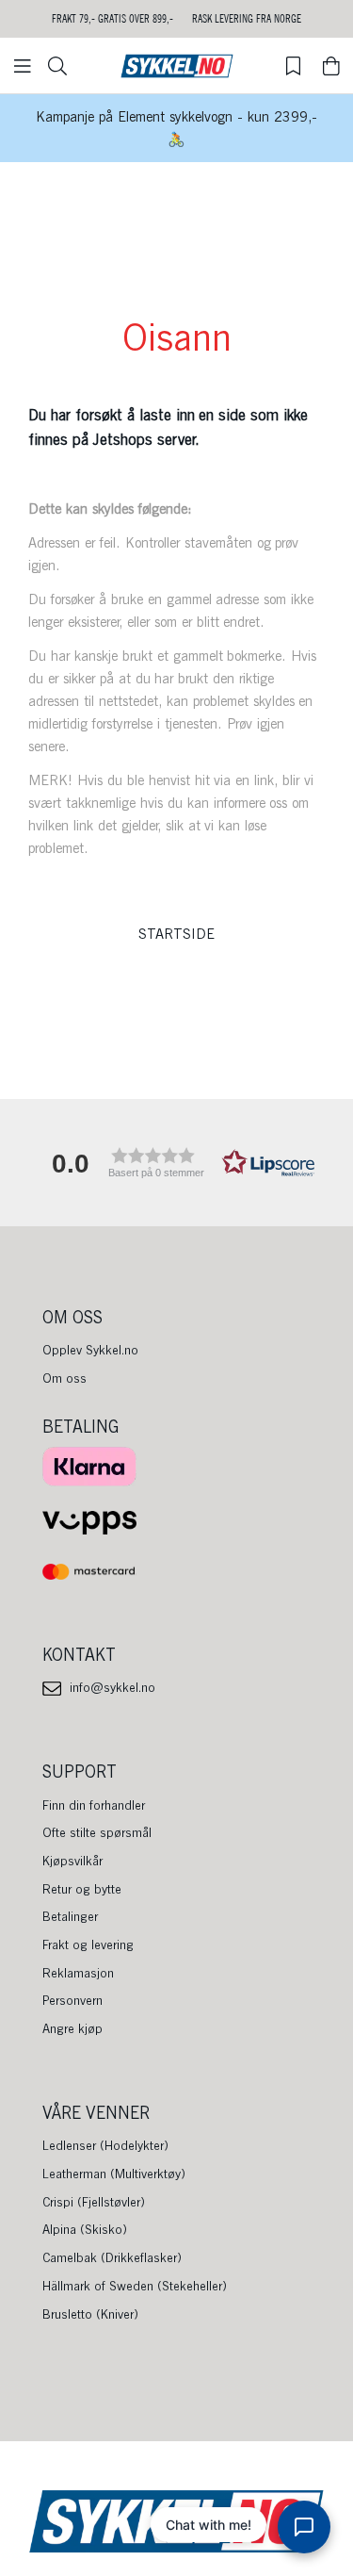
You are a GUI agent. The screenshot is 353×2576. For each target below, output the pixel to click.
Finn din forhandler (94, 1805)
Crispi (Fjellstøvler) (94, 2202)
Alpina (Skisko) (85, 2229)
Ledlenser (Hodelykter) (105, 2145)
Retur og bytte (82, 1889)
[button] (177, 1163)
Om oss (64, 1378)
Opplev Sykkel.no (90, 1350)
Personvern (72, 2000)
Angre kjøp (72, 2028)
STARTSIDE (176, 934)
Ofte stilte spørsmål (97, 1832)
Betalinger (70, 1916)
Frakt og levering (88, 1944)
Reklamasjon (78, 1973)
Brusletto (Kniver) (90, 2314)
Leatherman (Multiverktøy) (114, 2174)
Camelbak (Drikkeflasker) (112, 2257)
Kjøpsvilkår (72, 1861)
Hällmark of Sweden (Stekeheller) (135, 2286)
